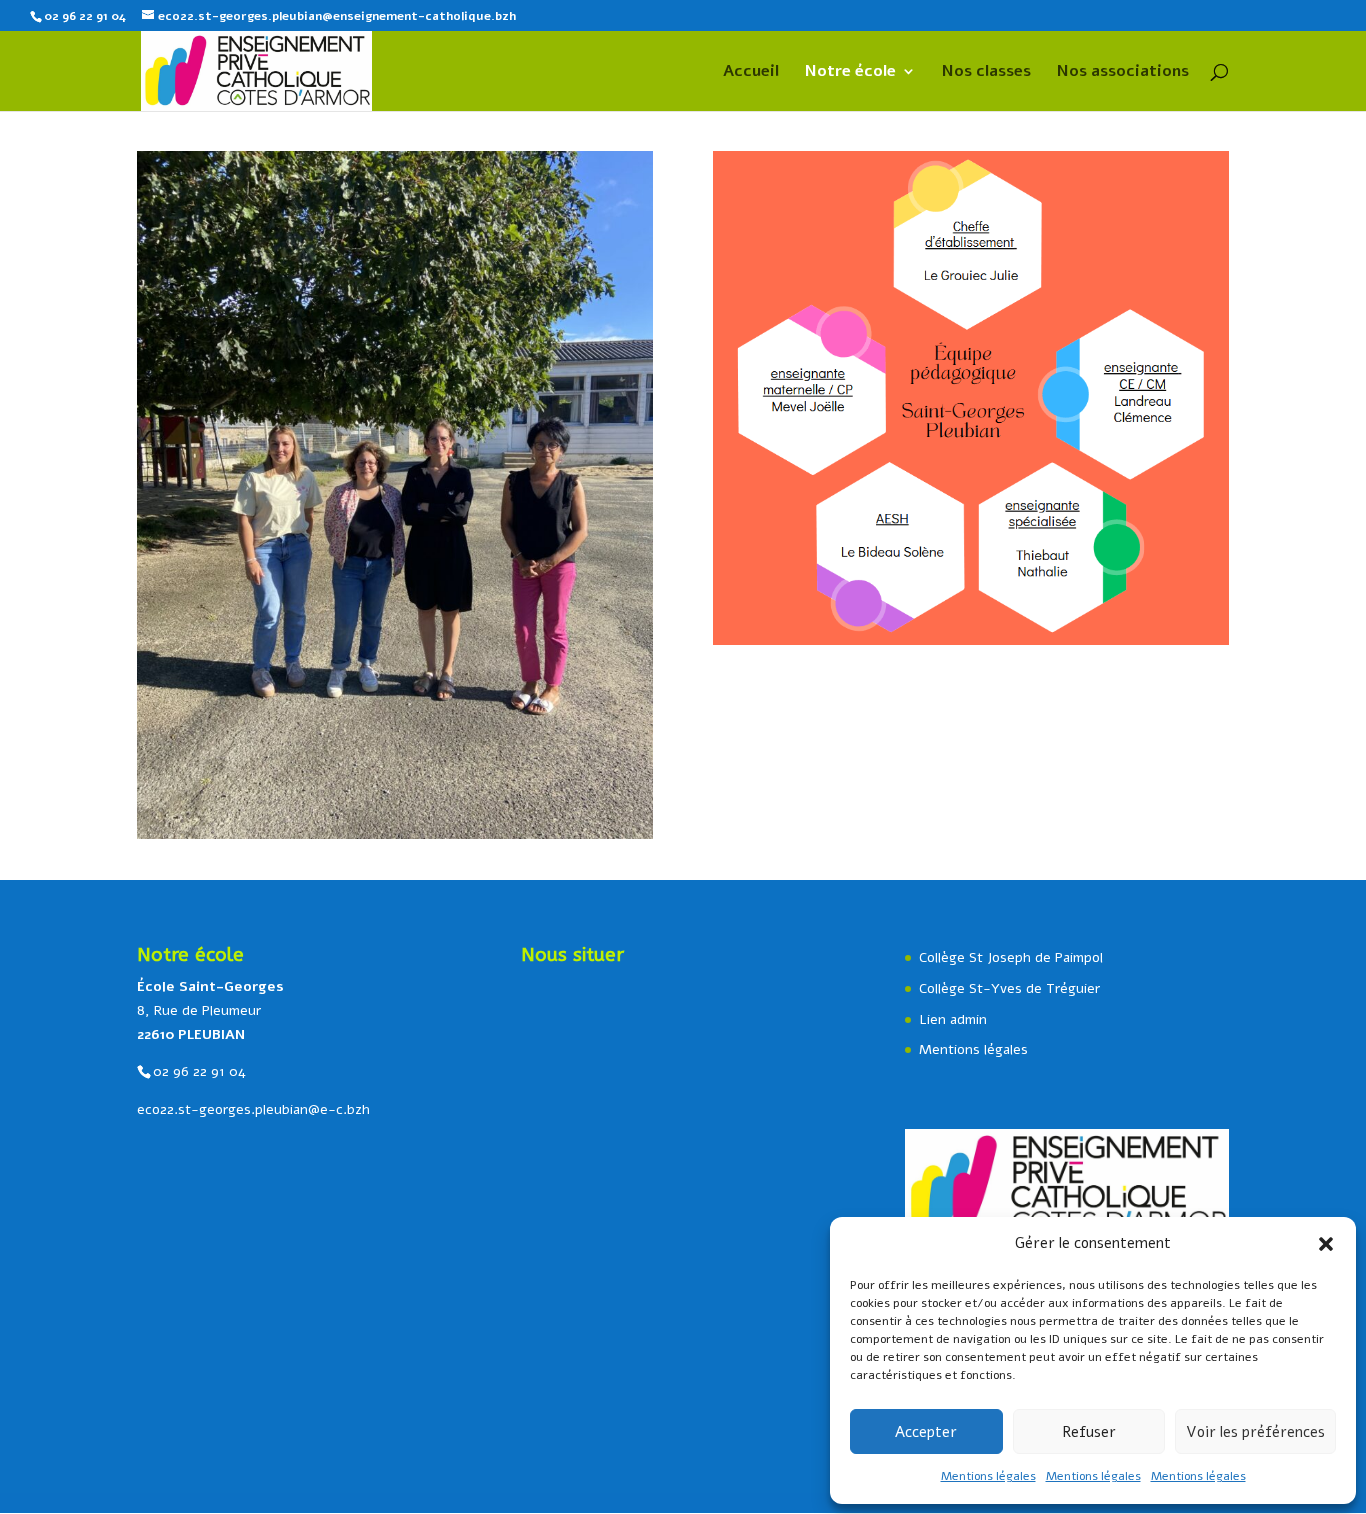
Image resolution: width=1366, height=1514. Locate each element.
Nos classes (986, 73)
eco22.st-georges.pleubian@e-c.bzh (253, 1109)
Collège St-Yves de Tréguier (1009, 988)
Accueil (751, 73)
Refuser (1089, 1432)
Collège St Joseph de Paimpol (1011, 957)
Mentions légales (988, 1476)
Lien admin (953, 1019)
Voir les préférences (1255, 1432)
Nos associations (1123, 73)
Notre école (850, 73)
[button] (1326, 1244)
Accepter (926, 1432)
